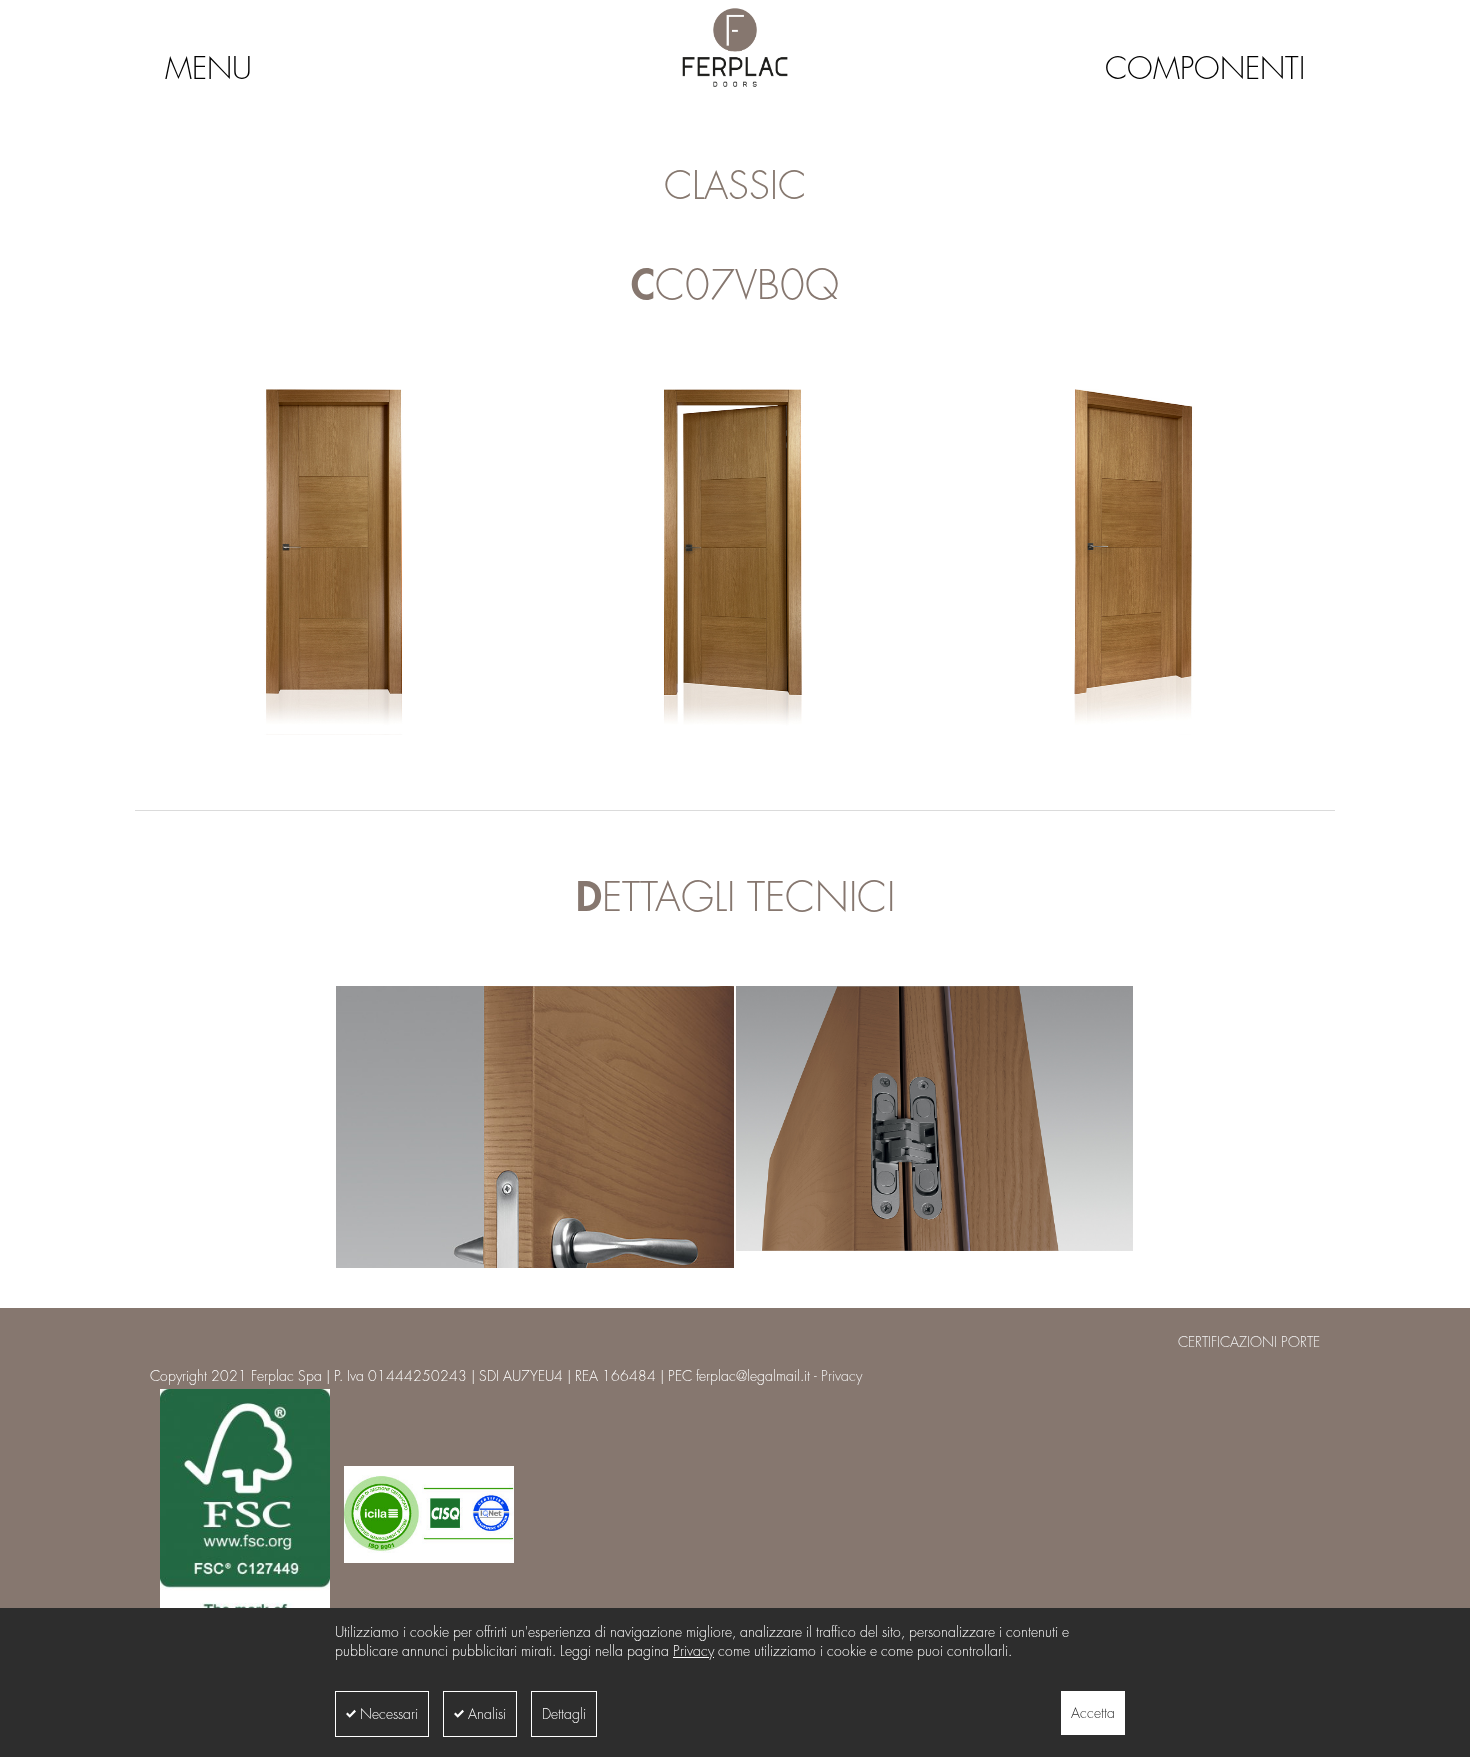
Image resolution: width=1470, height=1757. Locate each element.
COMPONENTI (1205, 69)
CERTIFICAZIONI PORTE (1249, 1342)
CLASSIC (735, 187)
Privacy (693, 1651)
